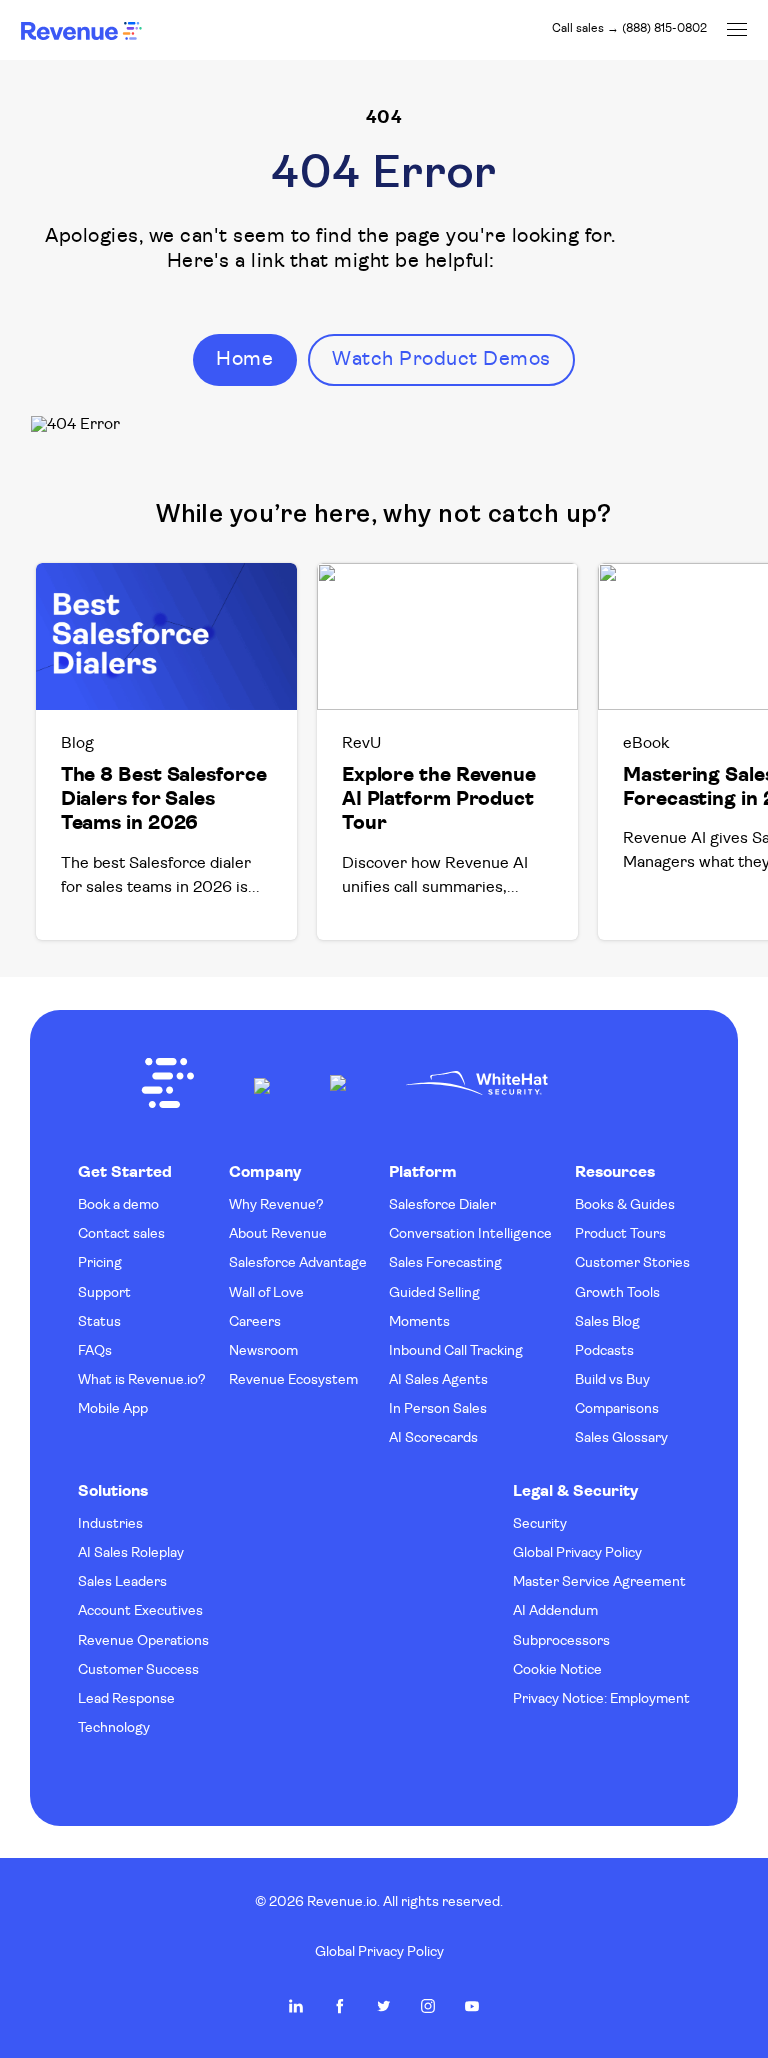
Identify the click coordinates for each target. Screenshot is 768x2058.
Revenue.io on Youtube (472, 2006)
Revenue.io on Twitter (384, 2006)
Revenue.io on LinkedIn (296, 2006)
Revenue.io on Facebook (340, 2006)
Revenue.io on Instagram (428, 2006)
